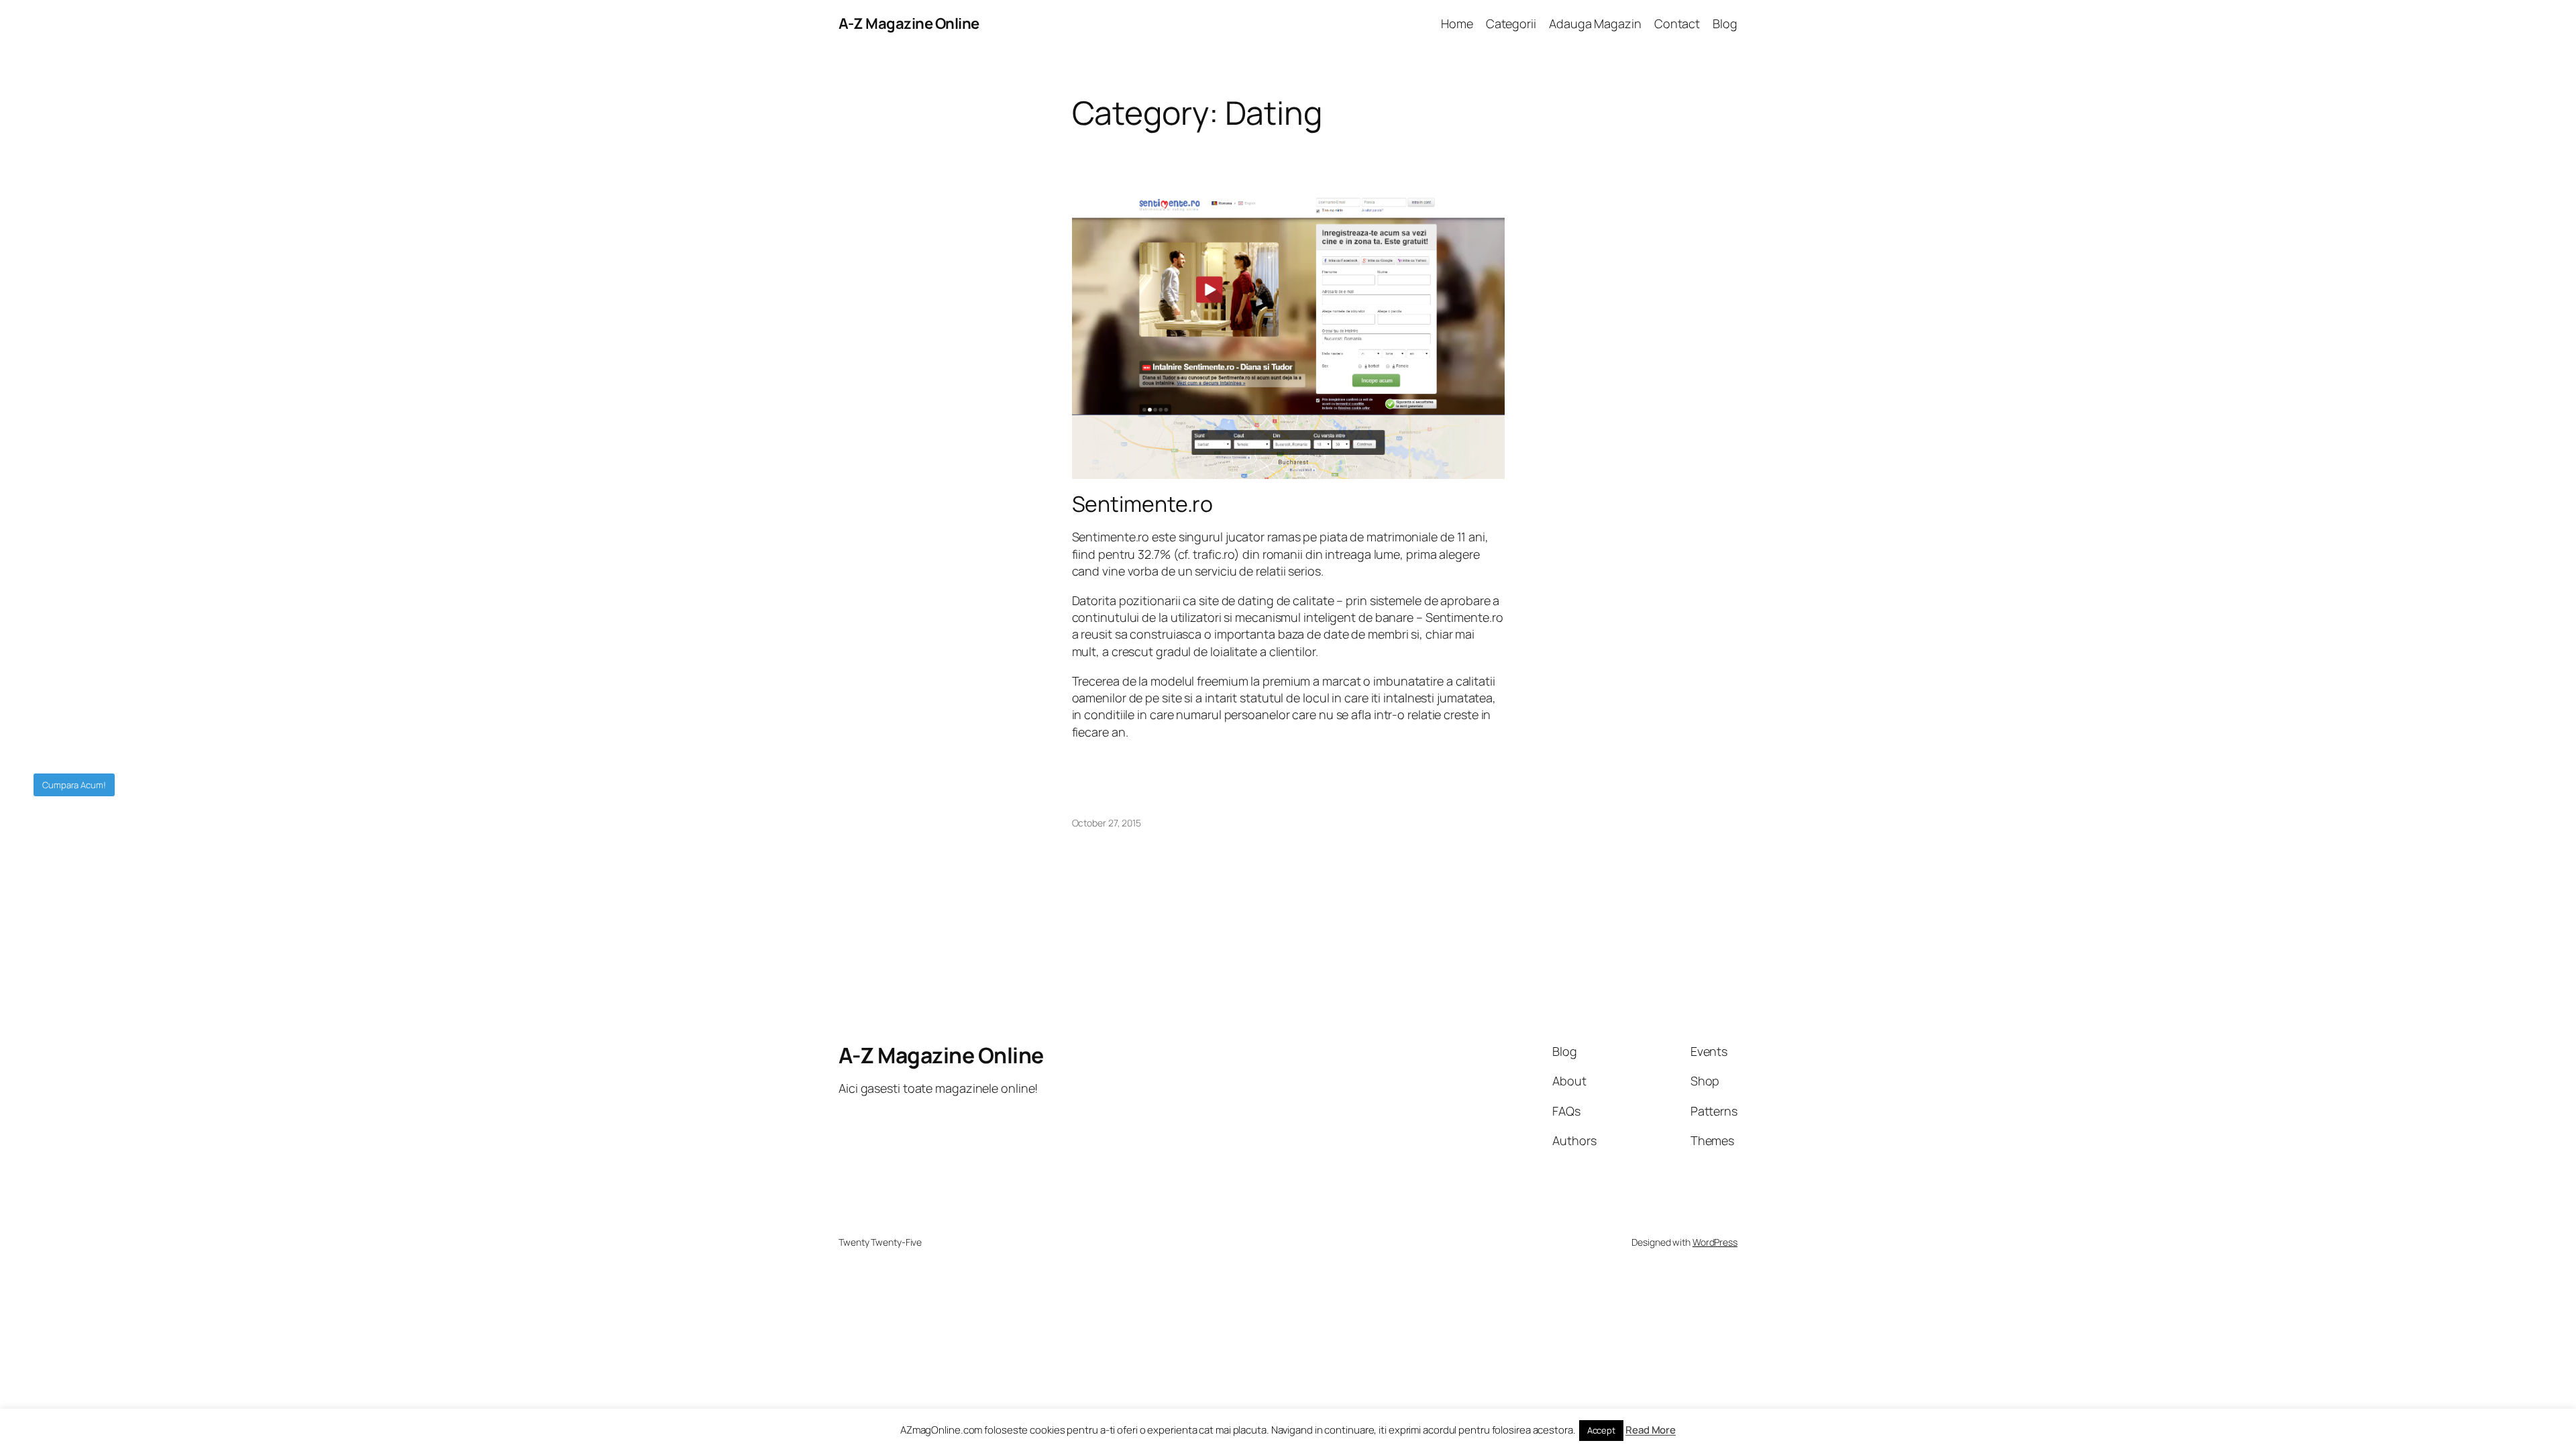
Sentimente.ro (1143, 504)
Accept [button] (1601, 1430)
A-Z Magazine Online (909, 23)
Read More (1651, 1430)
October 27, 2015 (1107, 823)
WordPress (1715, 1242)
